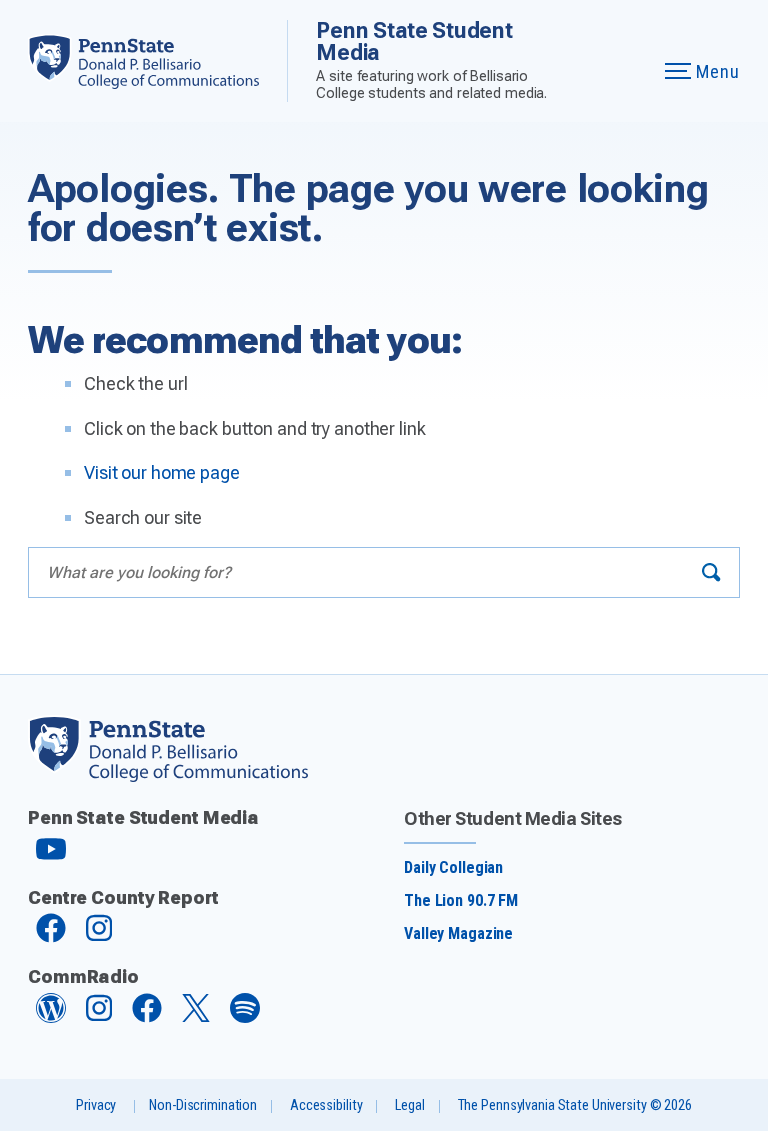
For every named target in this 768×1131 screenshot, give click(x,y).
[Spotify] (245, 1017)
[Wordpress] (51, 1017)
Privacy (96, 1105)
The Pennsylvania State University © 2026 (575, 1105)
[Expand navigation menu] (625, 61)
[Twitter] (196, 1016)
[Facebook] (51, 937)
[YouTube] (51, 857)
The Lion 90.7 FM (461, 900)
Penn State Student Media (414, 41)
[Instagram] (99, 937)
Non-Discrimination (203, 1105)
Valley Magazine (458, 933)
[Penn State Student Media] (157, 61)
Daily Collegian (453, 867)
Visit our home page (162, 472)
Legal (409, 1105)
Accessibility (326, 1105)
